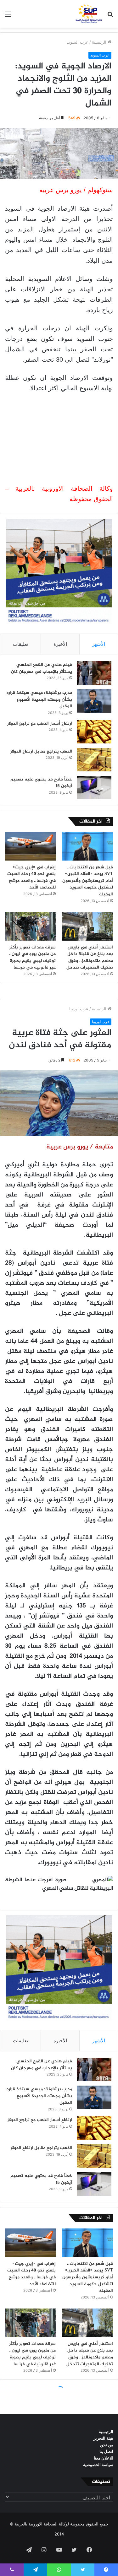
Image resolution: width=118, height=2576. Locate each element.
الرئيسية (100, 42)
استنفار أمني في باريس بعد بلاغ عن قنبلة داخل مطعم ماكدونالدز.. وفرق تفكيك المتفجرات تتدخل (90, 958)
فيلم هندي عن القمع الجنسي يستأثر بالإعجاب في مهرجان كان (42, 668)
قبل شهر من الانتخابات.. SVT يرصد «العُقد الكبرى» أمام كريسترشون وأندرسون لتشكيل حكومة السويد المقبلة (88, 881)
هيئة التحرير (103, 2438)
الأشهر (99, 644)
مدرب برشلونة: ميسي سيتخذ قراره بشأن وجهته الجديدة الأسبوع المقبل (39, 699)
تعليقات (20, 644)
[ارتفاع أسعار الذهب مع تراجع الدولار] (94, 732)
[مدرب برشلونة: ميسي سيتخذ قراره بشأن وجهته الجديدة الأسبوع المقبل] (94, 701)
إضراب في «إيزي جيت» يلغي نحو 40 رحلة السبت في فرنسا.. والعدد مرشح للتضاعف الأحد (31, 878)
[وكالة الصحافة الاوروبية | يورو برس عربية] (88, 14)
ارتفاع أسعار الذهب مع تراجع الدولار (40, 724)
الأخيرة (60, 644)
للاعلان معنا (104, 2458)
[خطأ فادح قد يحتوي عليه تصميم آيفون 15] (94, 788)
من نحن (107, 2445)
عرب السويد (78, 42)
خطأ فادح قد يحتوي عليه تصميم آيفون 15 (41, 783)
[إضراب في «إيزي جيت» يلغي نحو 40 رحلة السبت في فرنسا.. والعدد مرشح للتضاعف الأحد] (30, 846)
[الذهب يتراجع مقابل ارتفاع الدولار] (94, 760)
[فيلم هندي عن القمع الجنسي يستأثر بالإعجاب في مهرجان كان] (94, 673)
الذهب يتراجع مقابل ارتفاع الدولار (41, 751)
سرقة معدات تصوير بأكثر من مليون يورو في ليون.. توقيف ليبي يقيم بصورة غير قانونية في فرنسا (32, 958)
